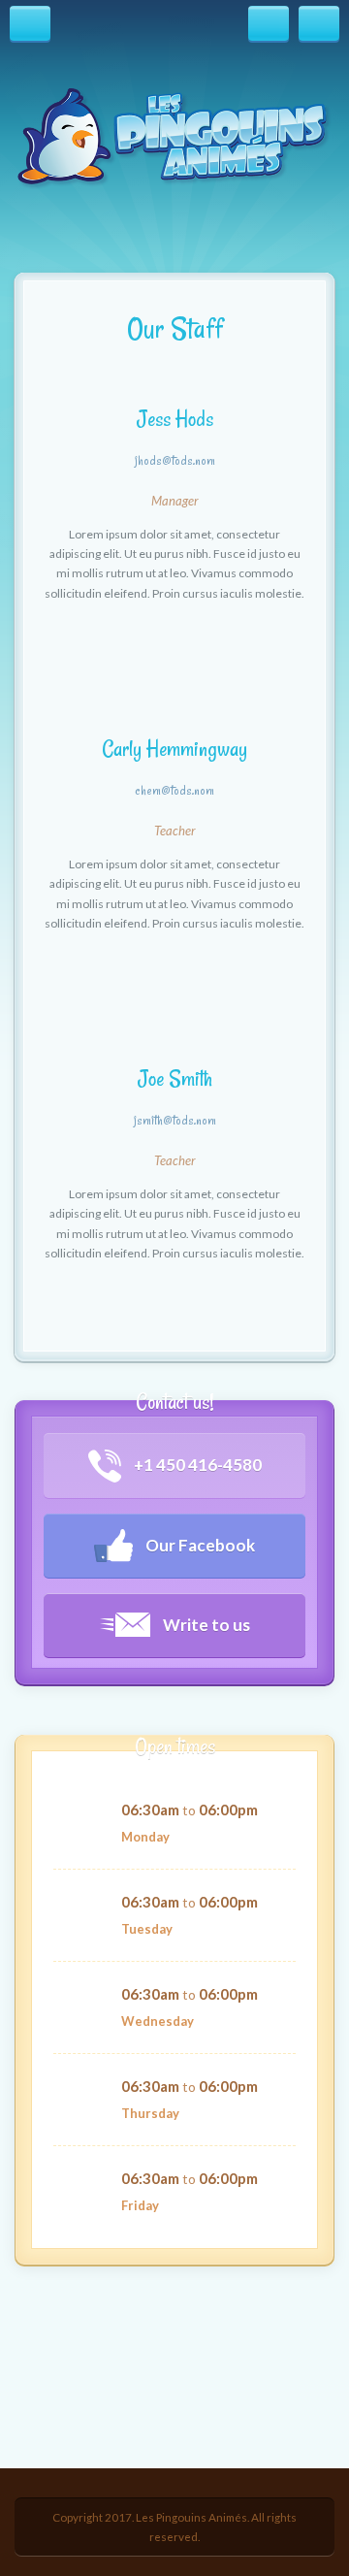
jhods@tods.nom (175, 461)
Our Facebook (199, 1545)
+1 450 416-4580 (196, 1465)
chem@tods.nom (175, 791)
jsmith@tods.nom (175, 1121)
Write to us (205, 1625)
